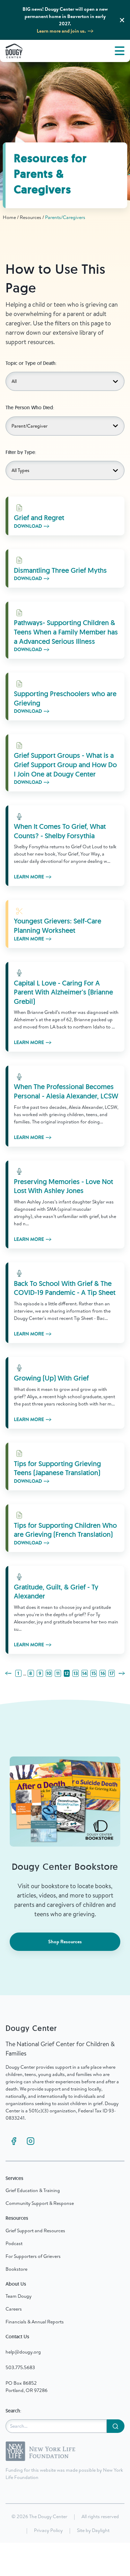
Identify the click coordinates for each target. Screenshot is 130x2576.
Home (9, 217)
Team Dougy (19, 2296)
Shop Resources (65, 1942)
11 (58, 1673)
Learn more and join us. (61, 31)
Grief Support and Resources (35, 2231)
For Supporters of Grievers (33, 2256)
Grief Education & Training (33, 2190)
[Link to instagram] (31, 2141)
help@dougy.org (23, 2352)
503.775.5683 (20, 2367)
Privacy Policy (48, 2530)
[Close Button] (122, 20)
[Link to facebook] (14, 2141)
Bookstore (16, 2269)
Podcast (14, 2243)
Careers (14, 2309)
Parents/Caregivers (65, 217)
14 (85, 1673)
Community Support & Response (40, 2203)
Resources (31, 217)
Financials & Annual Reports (35, 2322)
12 (67, 1673)
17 (112, 1673)
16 (103, 1673)
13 (76, 1673)
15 (94, 1673)
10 (49, 1673)
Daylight (101, 2530)
